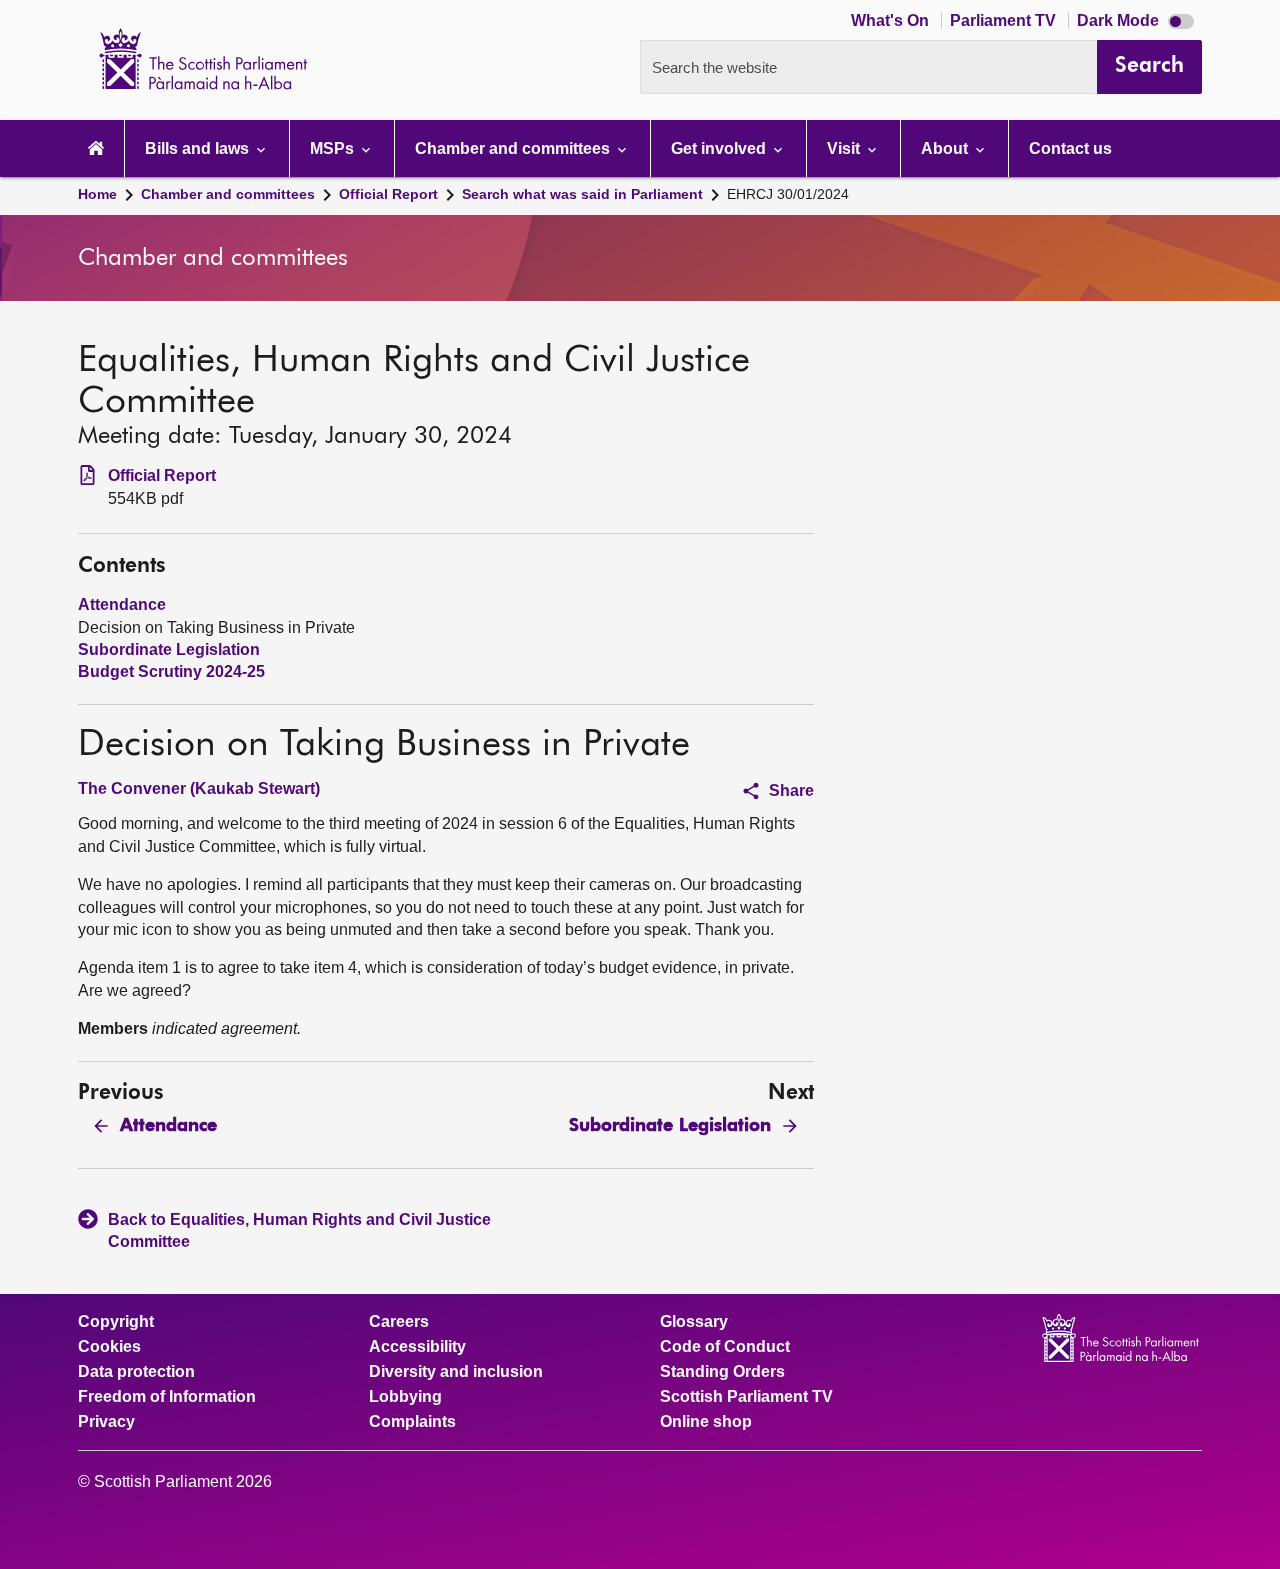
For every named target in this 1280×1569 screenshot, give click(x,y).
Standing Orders (722, 1372)
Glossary (694, 1322)
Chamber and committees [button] (514, 148)
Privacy (106, 1422)
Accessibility (417, 1347)
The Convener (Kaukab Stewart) (199, 788)
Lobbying (405, 1397)
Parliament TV (1005, 20)
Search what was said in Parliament (582, 194)
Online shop (706, 1422)
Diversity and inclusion (456, 1372)
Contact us (1070, 148)
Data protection (136, 1372)
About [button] (946, 148)
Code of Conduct (725, 1347)
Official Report (388, 194)
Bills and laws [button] (199, 148)
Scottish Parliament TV (746, 1397)
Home (97, 194)
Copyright (116, 1322)
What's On (892, 20)
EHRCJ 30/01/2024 (788, 194)
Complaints (412, 1422)
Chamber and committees (228, 194)
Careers (399, 1322)
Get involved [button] (720, 148)
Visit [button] (845, 148)
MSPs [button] (334, 148)
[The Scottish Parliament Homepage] (96, 148)
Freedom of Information (167, 1397)
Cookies (109, 1347)
